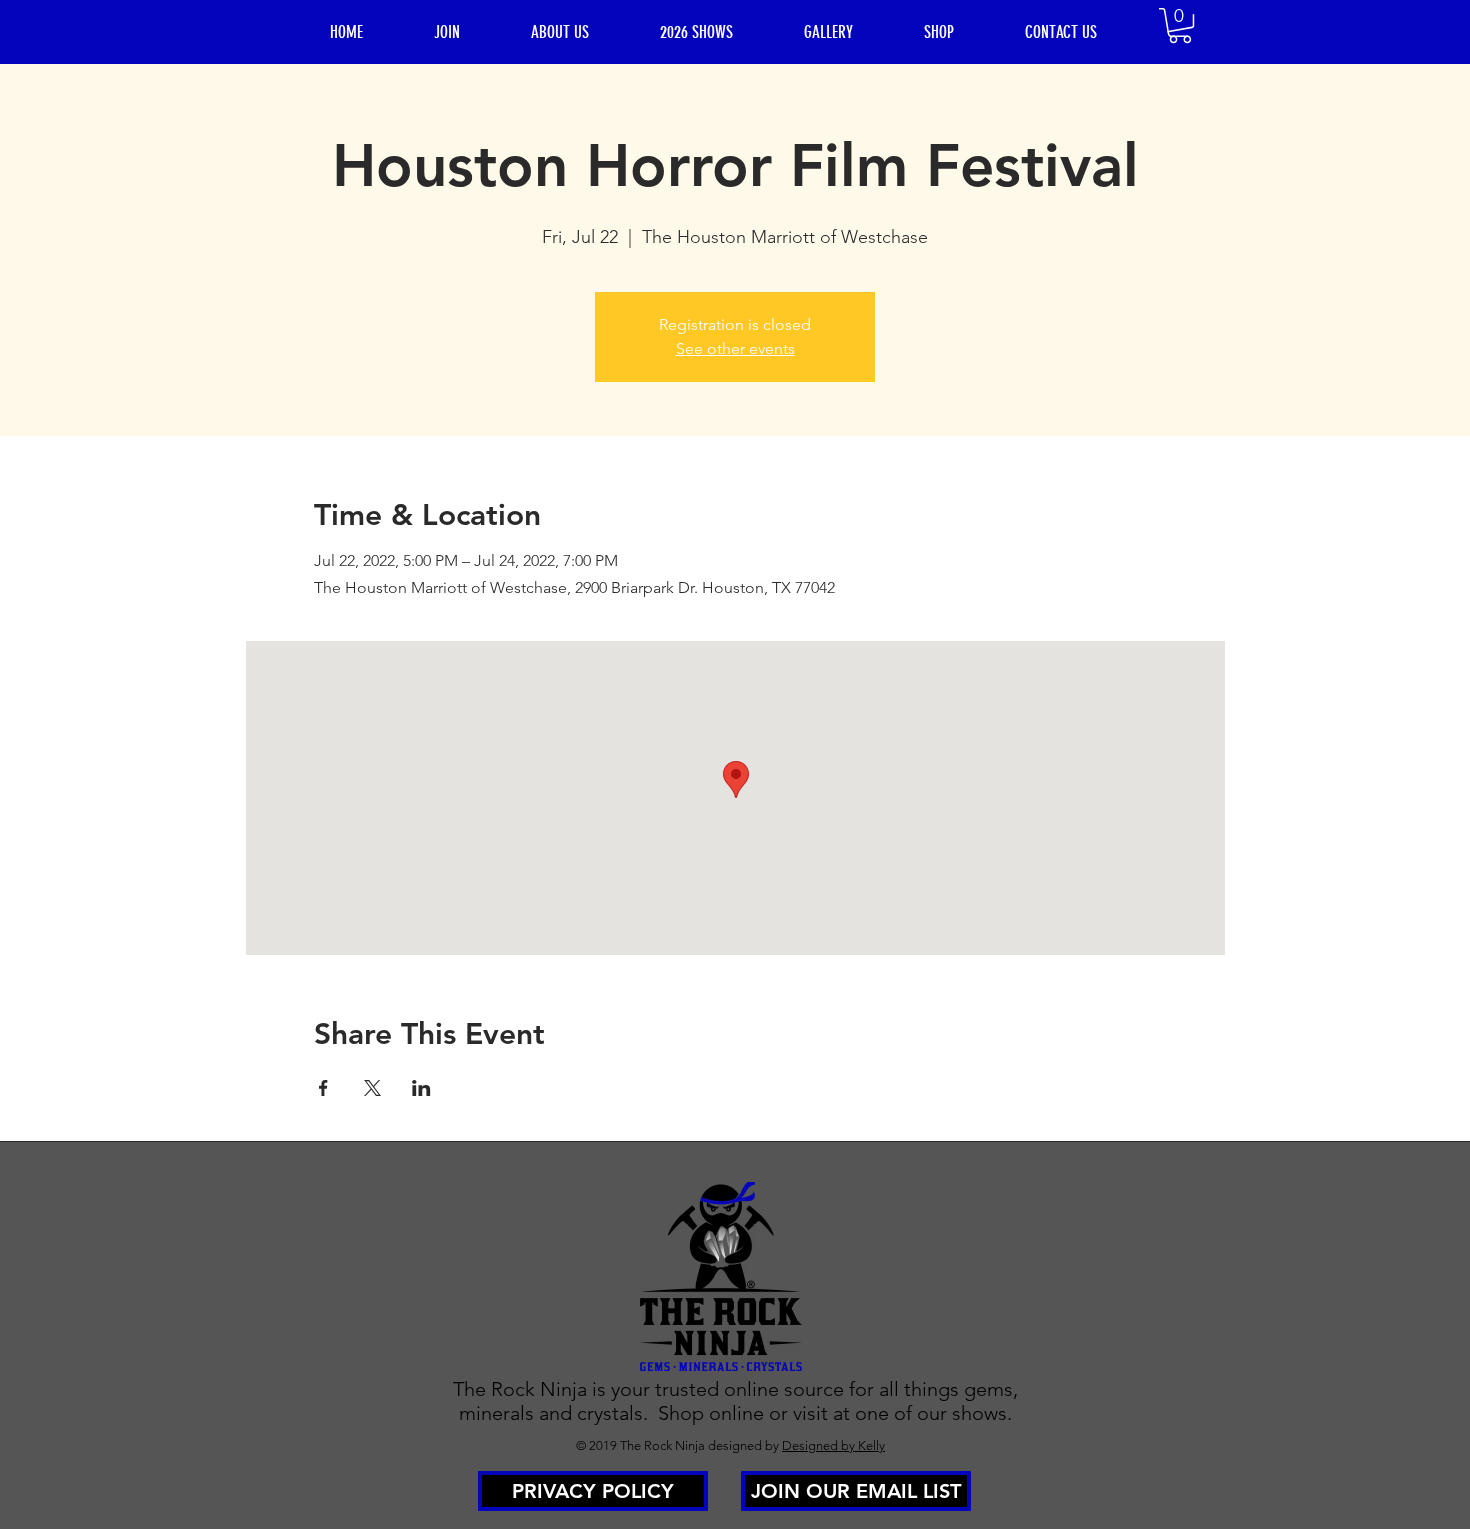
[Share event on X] (372, 1088)
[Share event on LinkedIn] (421, 1088)
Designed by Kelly (833, 1445)
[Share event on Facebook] (323, 1088)
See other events (735, 348)
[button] (1180, 25)
